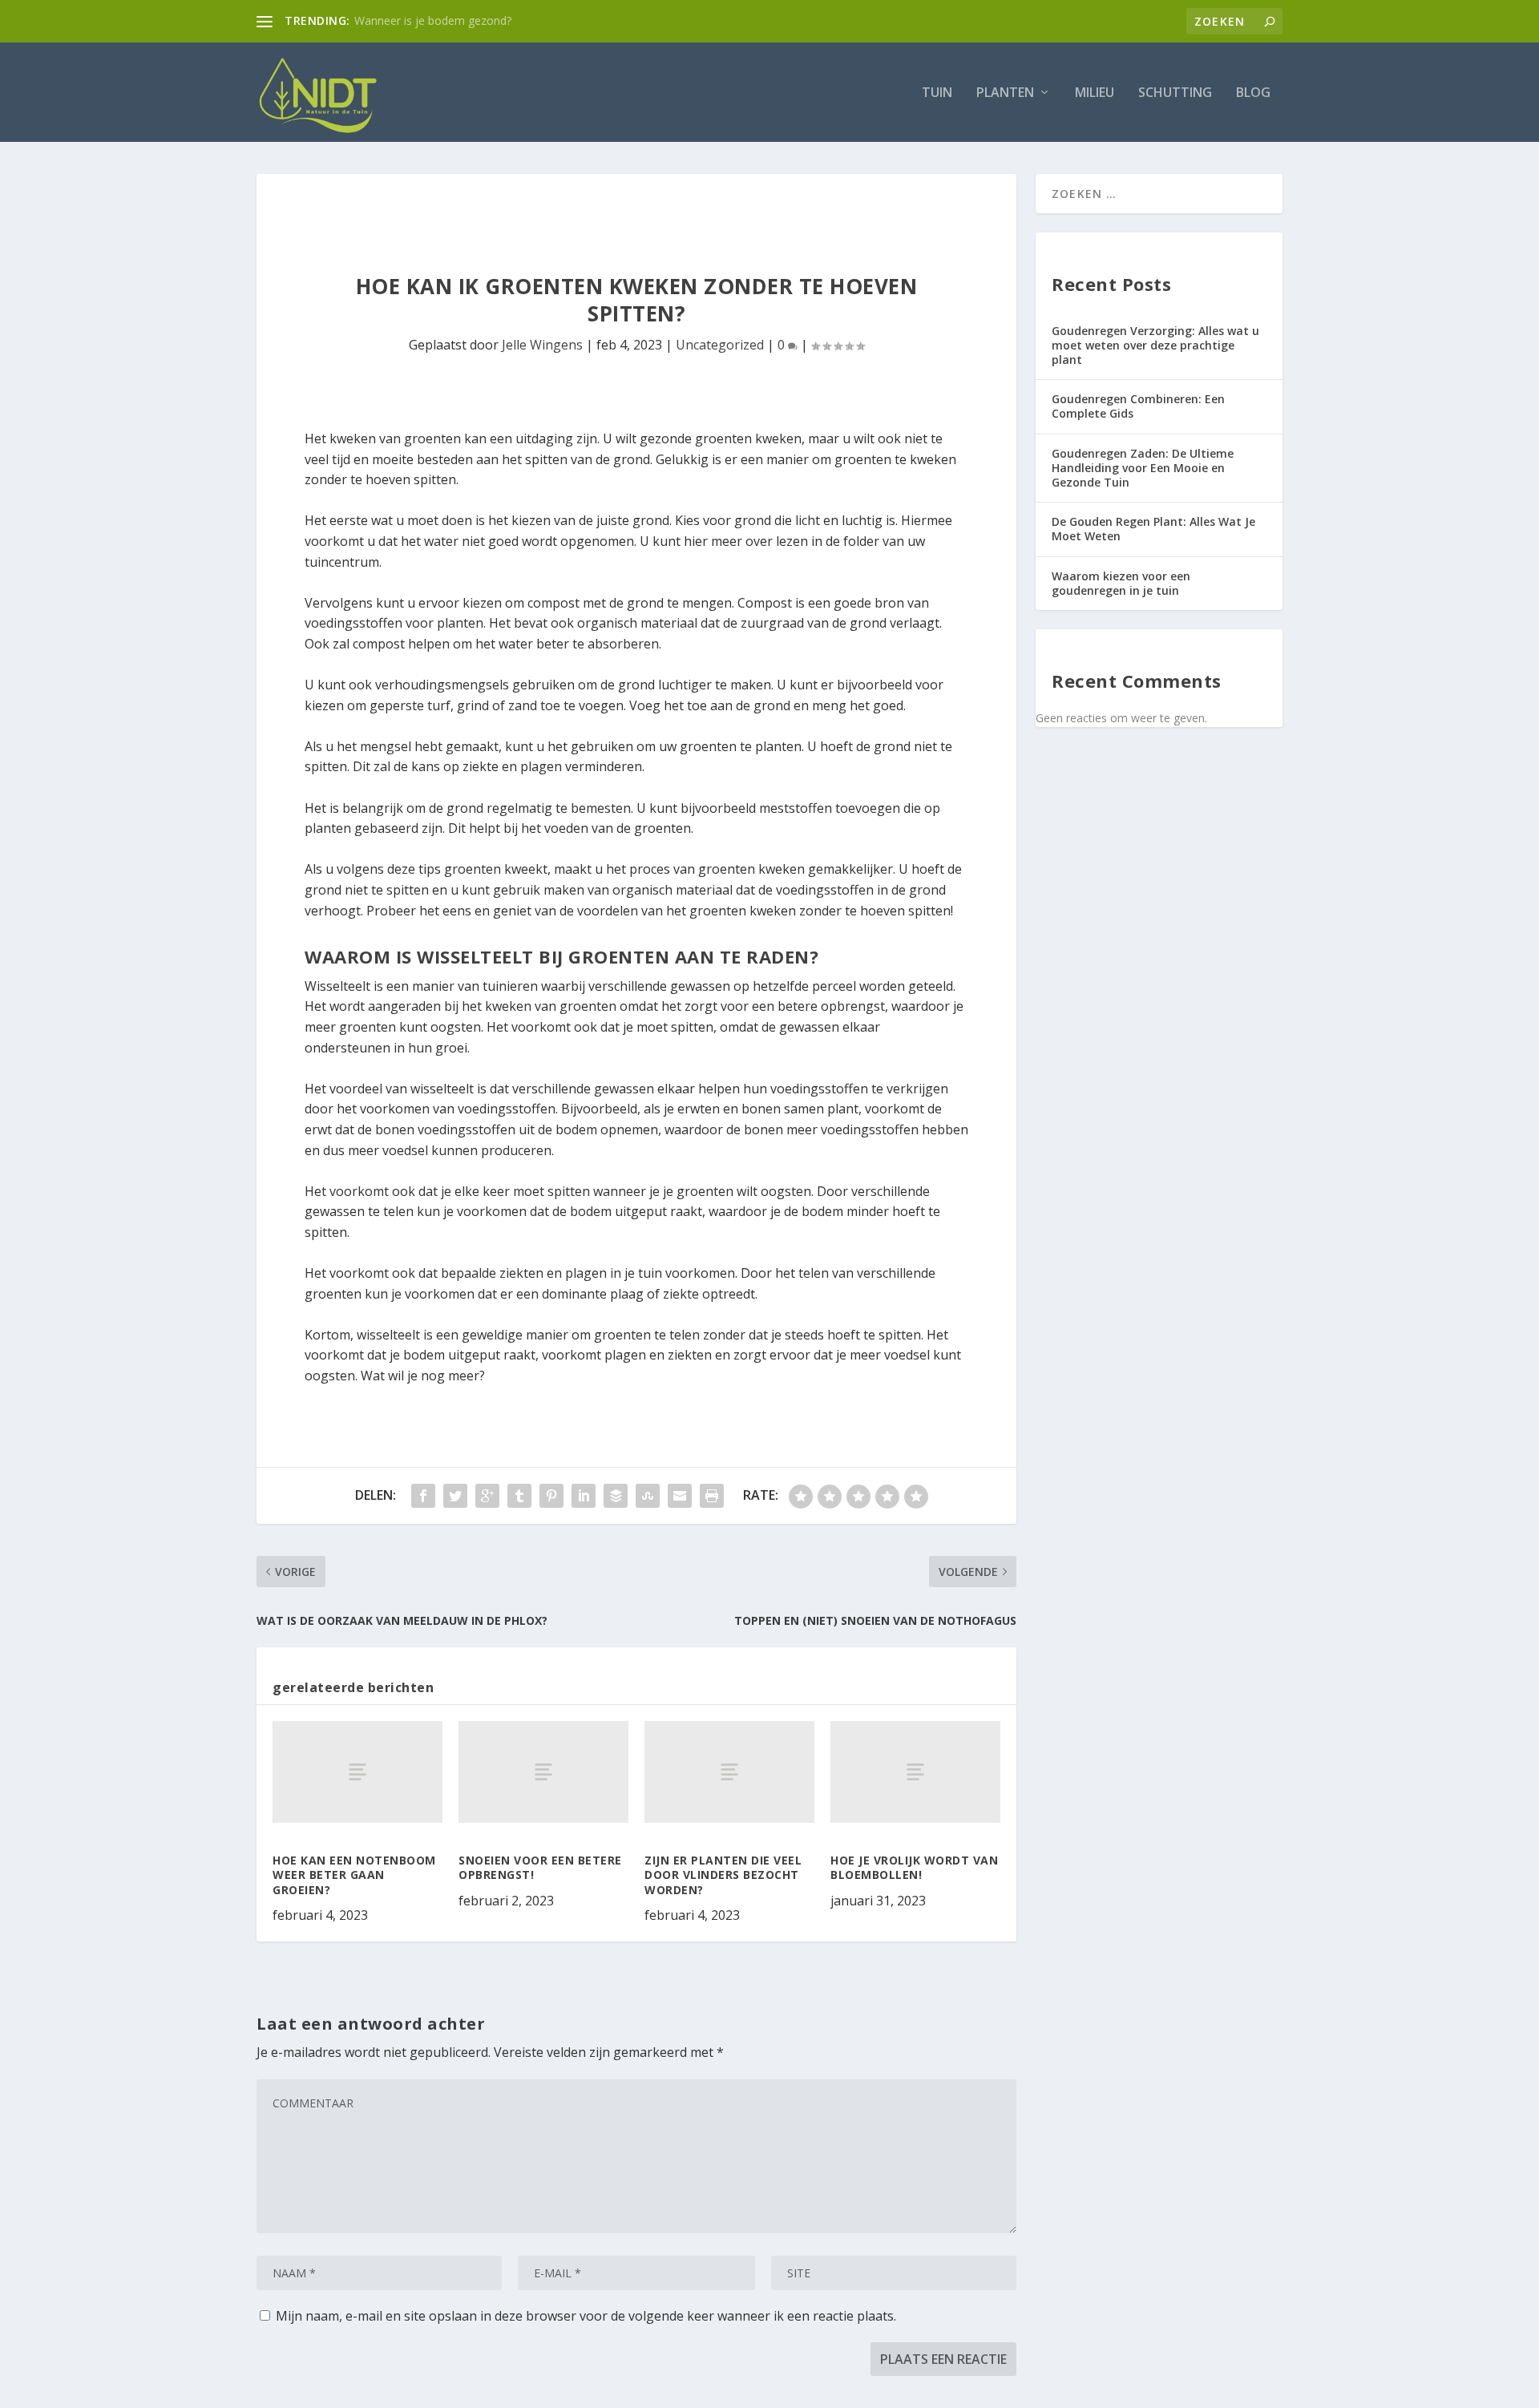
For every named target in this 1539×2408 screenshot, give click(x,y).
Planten (1005, 93)
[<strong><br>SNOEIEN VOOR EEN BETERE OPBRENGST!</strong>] (543, 1772)
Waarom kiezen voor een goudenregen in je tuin (1121, 583)
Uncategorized (720, 345)
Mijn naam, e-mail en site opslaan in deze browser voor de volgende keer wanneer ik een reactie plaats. (586, 2316)
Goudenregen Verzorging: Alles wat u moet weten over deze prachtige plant (1155, 345)
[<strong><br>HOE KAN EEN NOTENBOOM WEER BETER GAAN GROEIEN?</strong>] (357, 1772)
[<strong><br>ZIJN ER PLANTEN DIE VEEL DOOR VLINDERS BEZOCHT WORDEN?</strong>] (729, 1772)
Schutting (1175, 93)
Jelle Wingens (542, 345)
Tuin (937, 93)
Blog (1253, 93)
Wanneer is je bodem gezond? (433, 20)
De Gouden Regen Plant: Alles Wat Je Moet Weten (1153, 529)
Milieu (1095, 93)
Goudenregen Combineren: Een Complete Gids (1138, 406)
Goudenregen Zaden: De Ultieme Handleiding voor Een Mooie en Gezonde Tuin (1143, 468)
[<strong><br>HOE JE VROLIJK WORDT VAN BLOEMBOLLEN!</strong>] (915, 1772)
